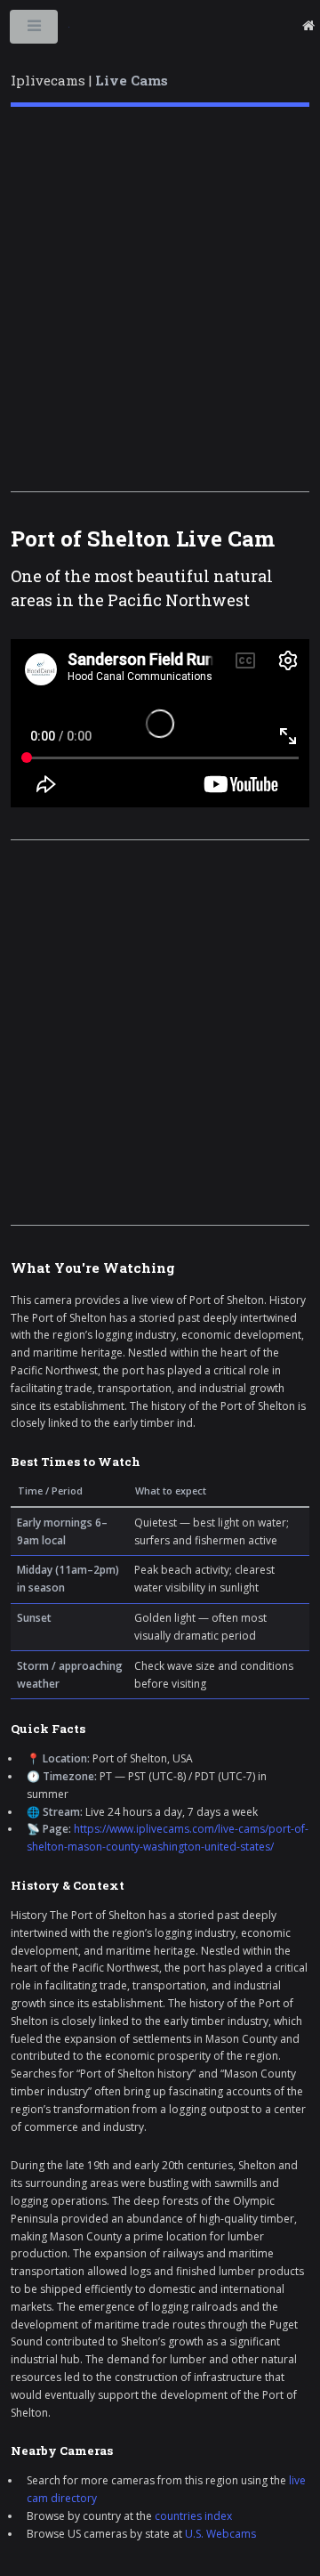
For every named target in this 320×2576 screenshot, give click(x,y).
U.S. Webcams (220, 2534)
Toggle (35, 30)
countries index (193, 2516)
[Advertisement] (160, 299)
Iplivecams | (89, 80)
